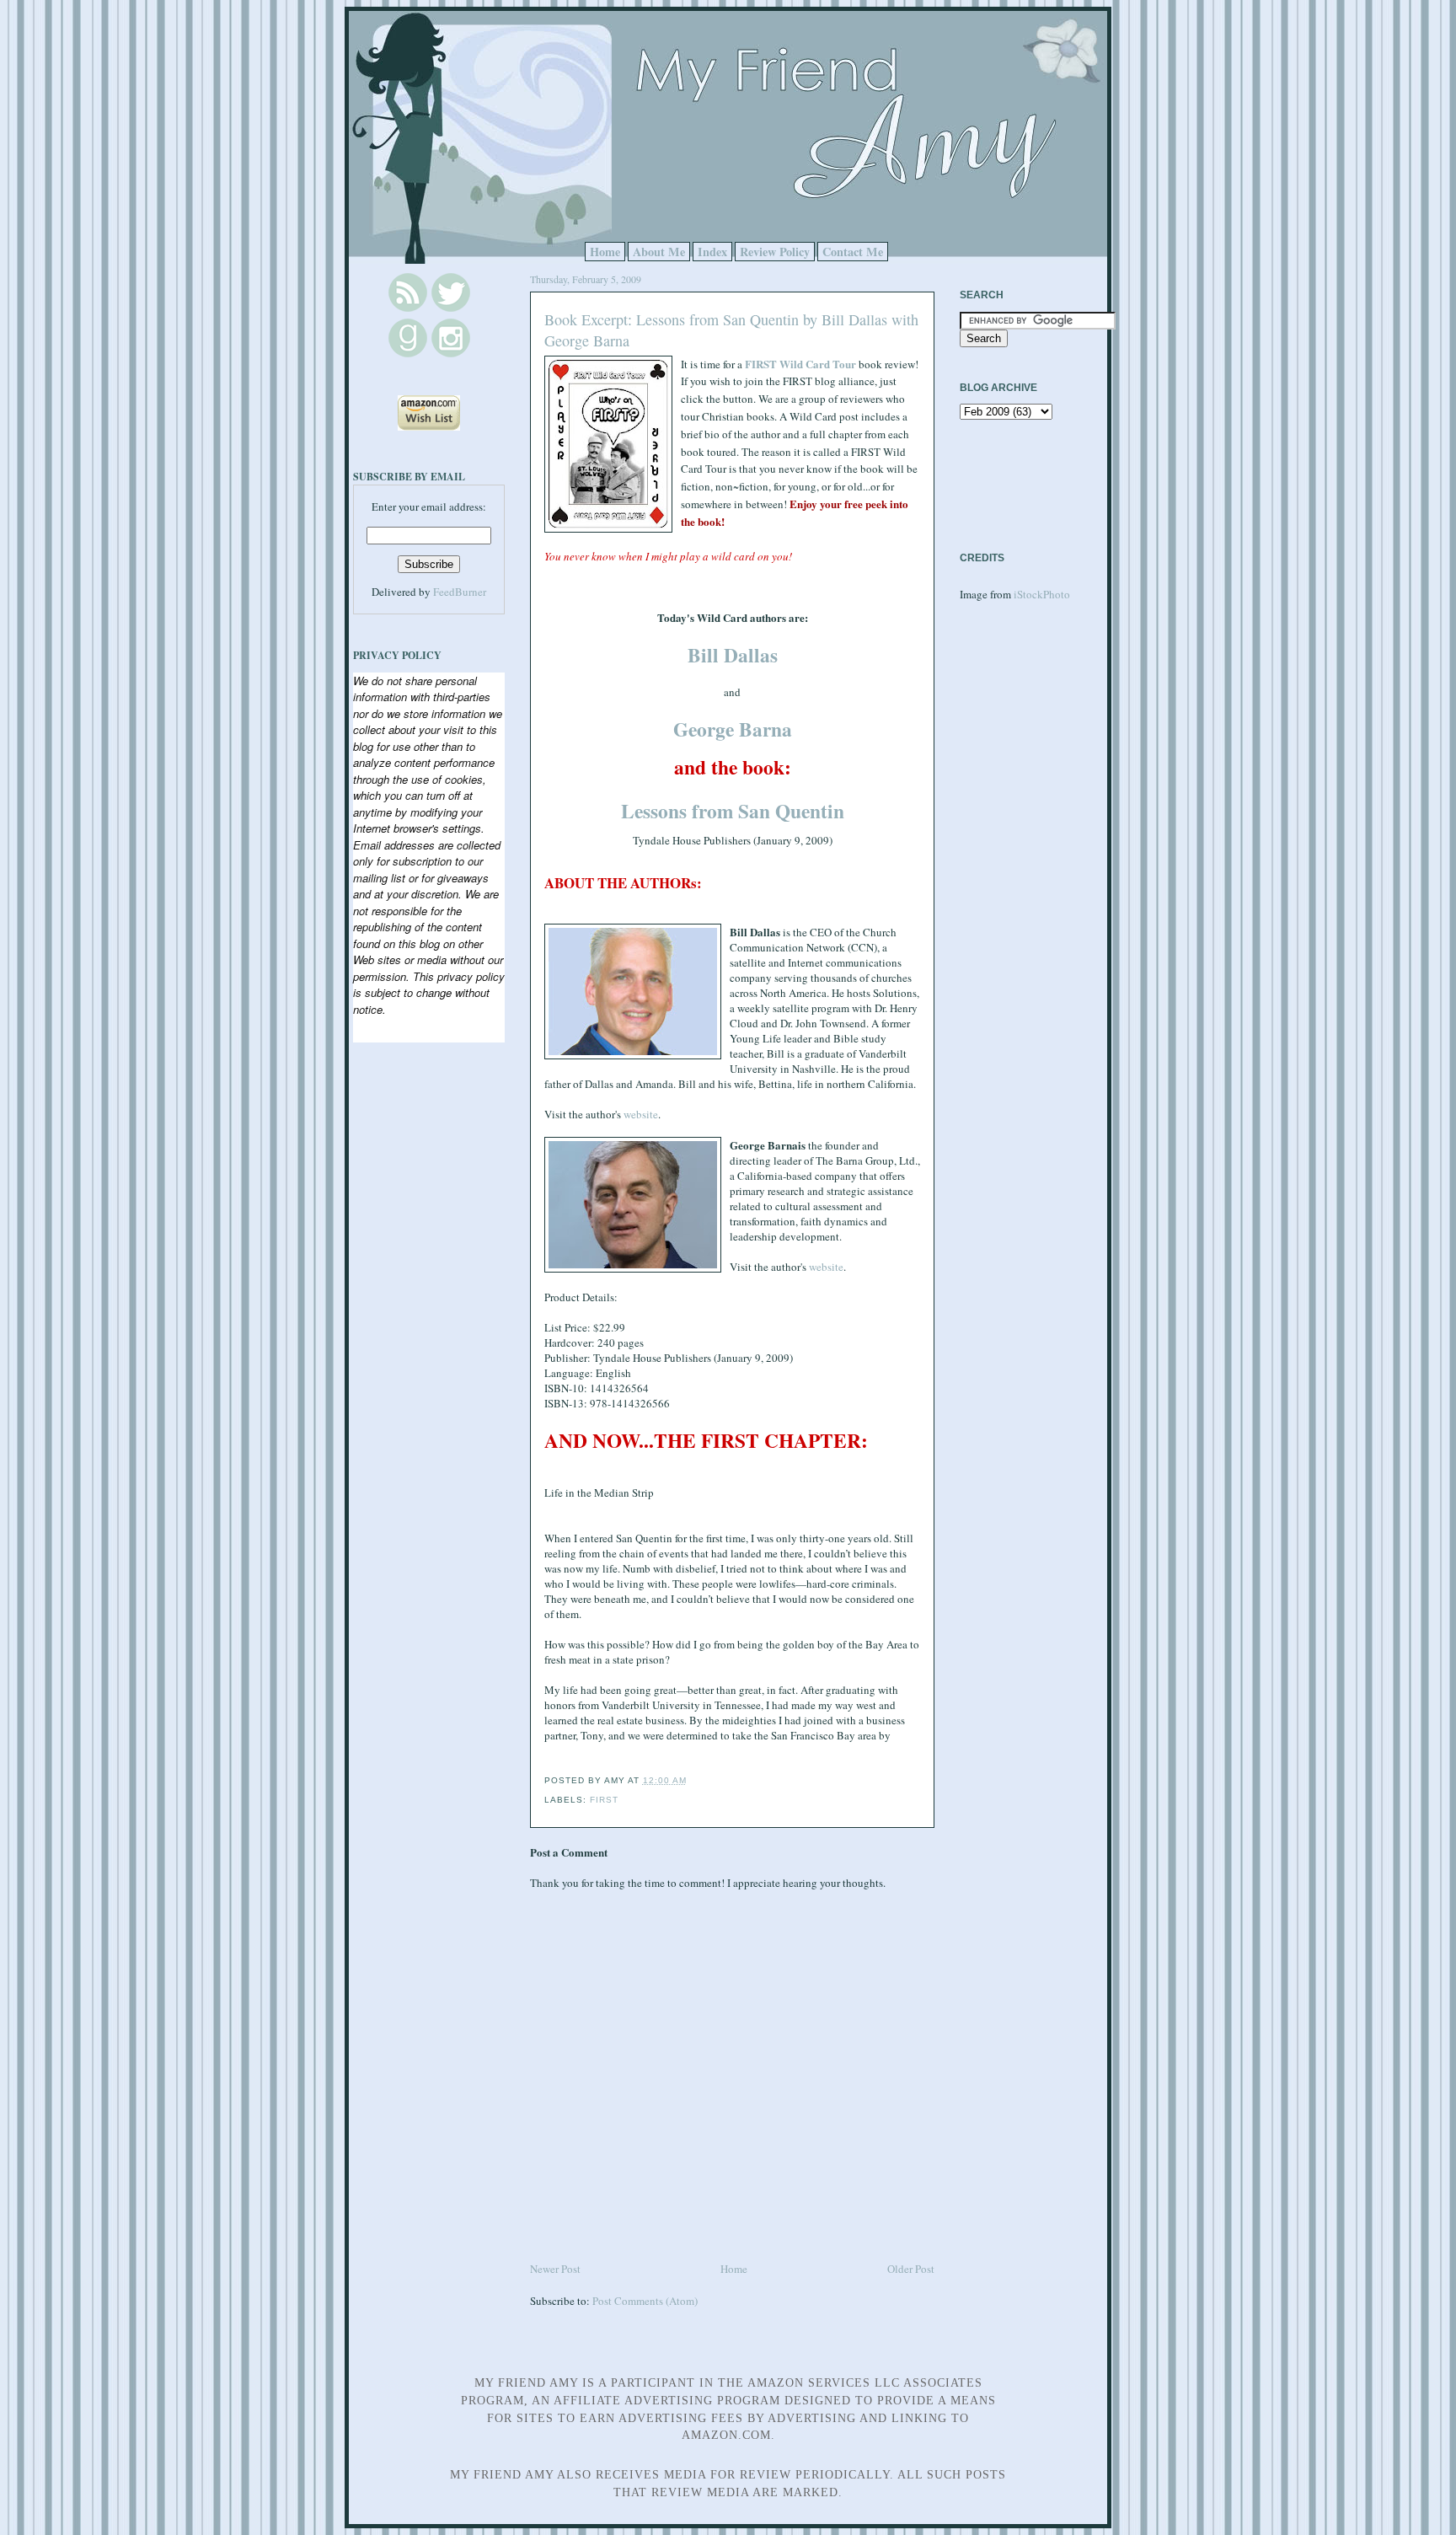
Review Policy (775, 252)
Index (712, 252)
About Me (659, 252)
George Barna (733, 729)
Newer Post (555, 2269)
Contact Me (853, 252)
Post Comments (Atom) (645, 2301)
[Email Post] (692, 1780)
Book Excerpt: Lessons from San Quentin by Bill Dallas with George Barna (731, 330)
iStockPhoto (1042, 594)
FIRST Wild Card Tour (800, 364)
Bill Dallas (733, 655)
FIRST (604, 1800)
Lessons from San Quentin (733, 811)
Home (605, 252)
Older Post (911, 2269)
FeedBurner (460, 592)
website (641, 1114)
